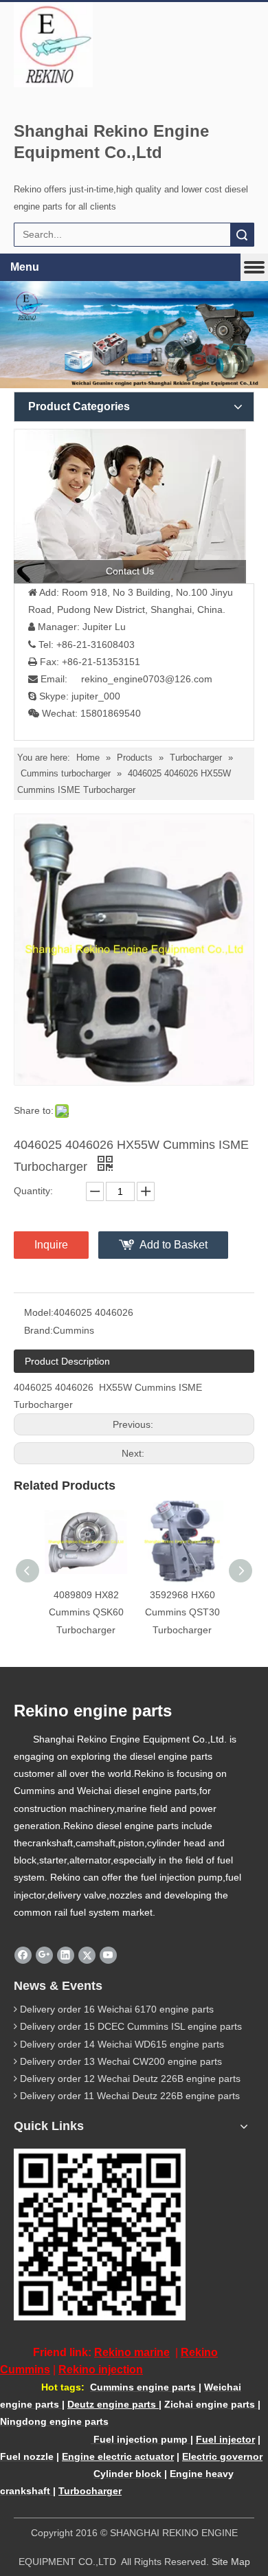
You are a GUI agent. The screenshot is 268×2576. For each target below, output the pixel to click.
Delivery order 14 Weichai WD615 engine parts (122, 2044)
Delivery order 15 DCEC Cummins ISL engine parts (131, 2026)
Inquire (51, 1245)
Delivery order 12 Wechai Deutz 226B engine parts (130, 2079)
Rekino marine (132, 2352)
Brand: (38, 1330)
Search (242, 235)
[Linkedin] (66, 1955)
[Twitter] (87, 1955)
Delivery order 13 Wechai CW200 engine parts (121, 2061)
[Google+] (44, 1955)
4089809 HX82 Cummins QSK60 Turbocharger (86, 1612)
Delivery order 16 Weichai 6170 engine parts (117, 2009)
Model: (39, 1312)
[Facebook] (23, 1955)
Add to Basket (174, 1245)
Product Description (67, 1361)
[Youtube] (108, 1955)
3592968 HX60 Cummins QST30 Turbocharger (182, 1612)
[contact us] (130, 506)
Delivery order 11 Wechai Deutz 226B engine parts (130, 2096)
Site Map (231, 2562)
